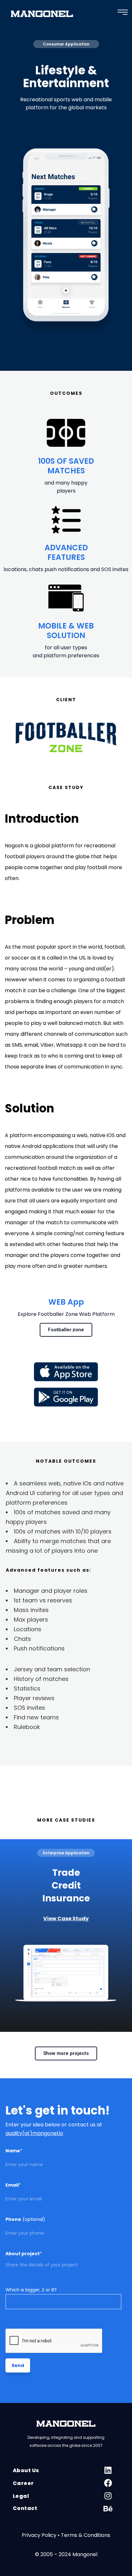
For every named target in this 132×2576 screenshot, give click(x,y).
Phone (25, 2219)
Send (18, 2365)
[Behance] (108, 2514)
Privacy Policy (39, 2535)
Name (14, 2151)
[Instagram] (108, 2501)
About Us (26, 2470)
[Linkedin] (108, 2475)
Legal (21, 2496)
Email (13, 2185)
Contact (25, 2508)
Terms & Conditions (86, 2535)
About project (24, 2254)
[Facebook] (108, 2488)
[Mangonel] (42, 15)
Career (23, 2483)
